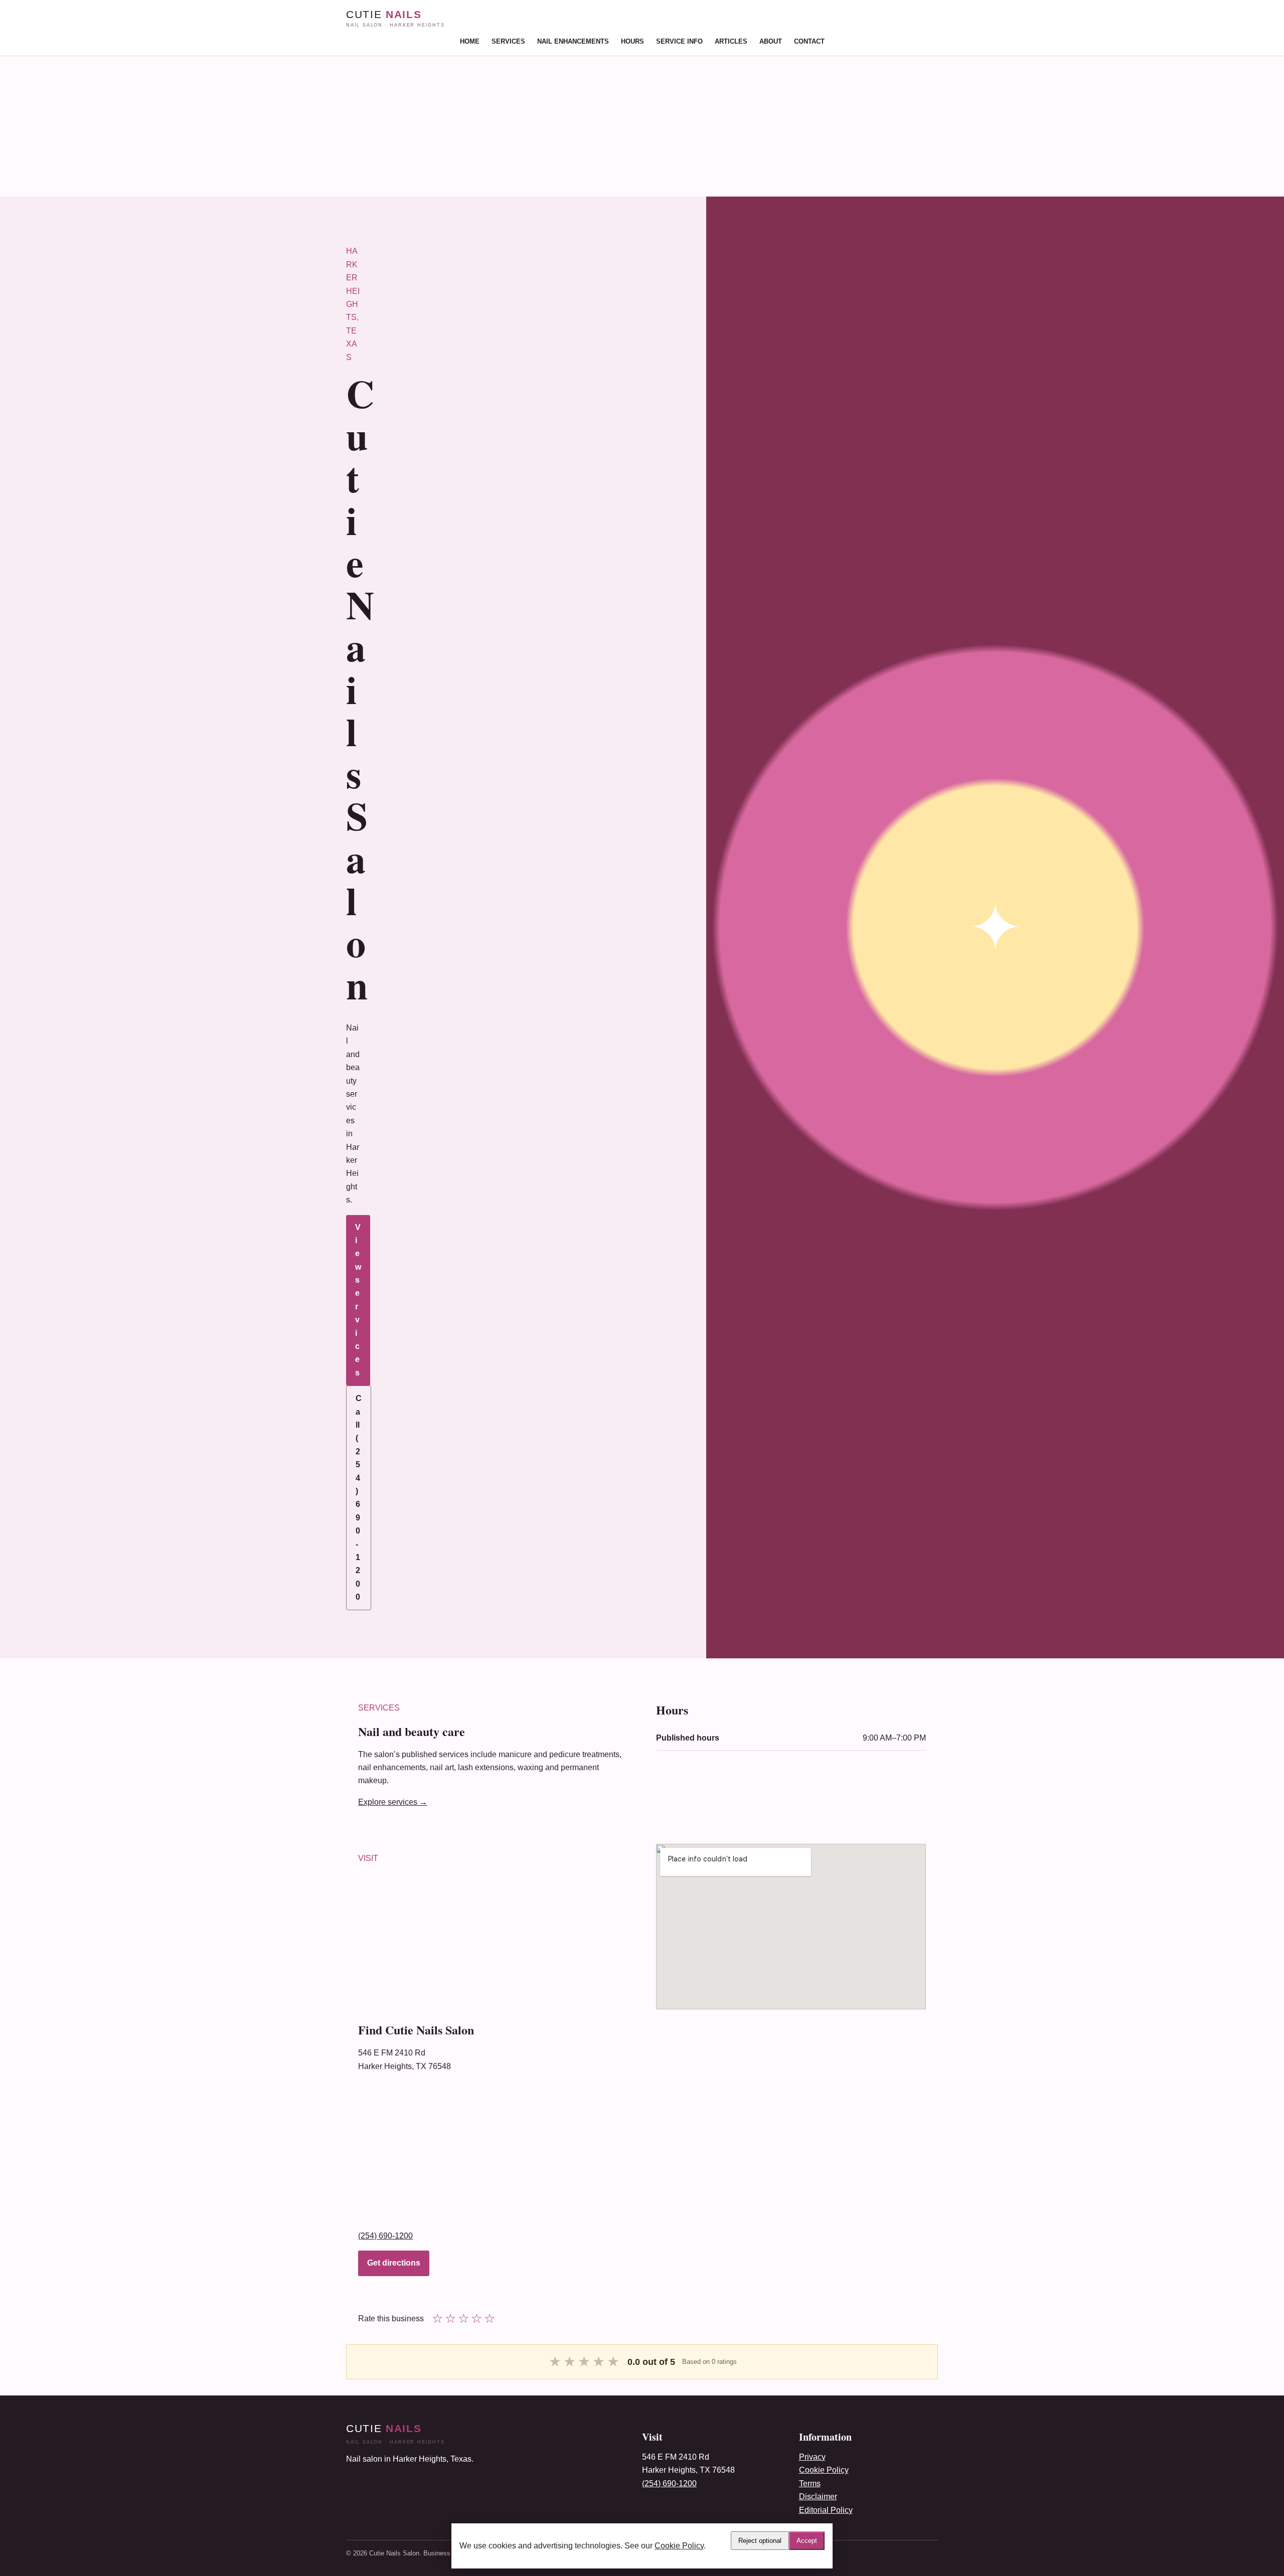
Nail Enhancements (573, 41)
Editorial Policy (826, 2510)
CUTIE (395, 18)
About (771, 41)
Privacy (812, 2457)
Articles (731, 41)
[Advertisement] (301, 126)
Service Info (679, 41)
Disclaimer (818, 2497)
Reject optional (760, 2541)
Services (508, 41)
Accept (807, 2541)
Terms (810, 2483)
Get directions (394, 2263)
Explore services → (393, 1802)
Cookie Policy (824, 2470)
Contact (809, 41)
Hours (632, 41)
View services (358, 1300)
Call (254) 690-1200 (359, 1498)
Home (470, 41)
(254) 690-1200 (385, 2236)
